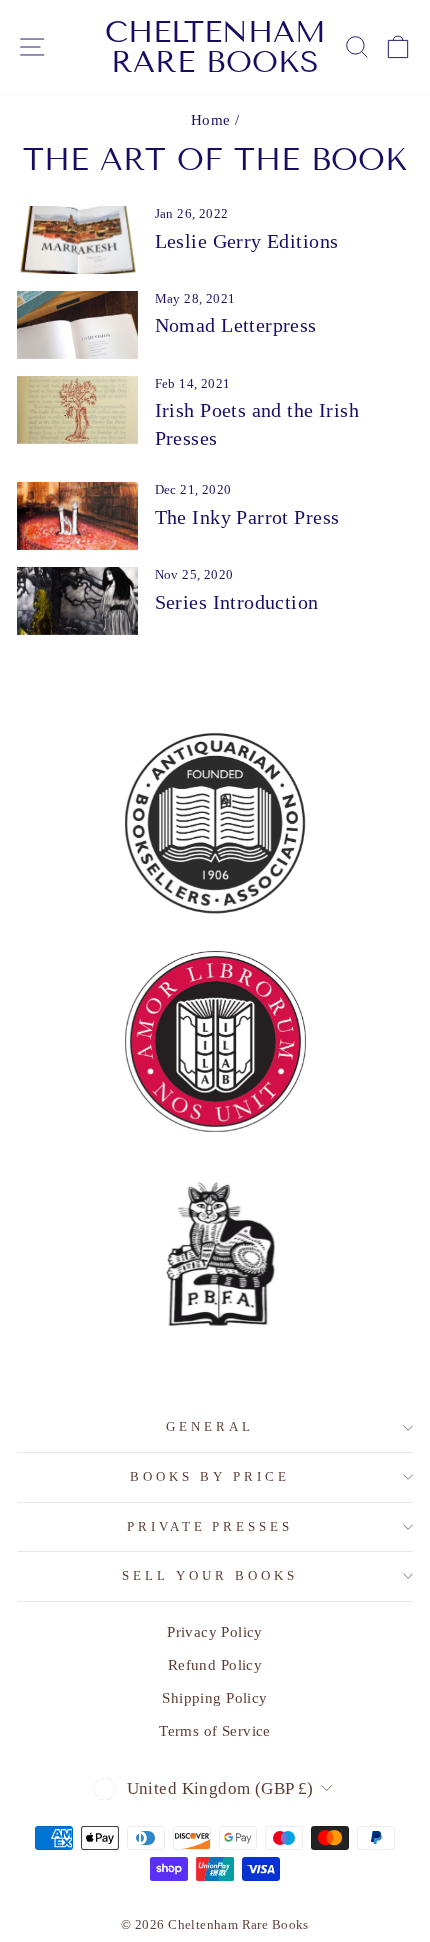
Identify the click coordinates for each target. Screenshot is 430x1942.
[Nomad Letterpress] (77, 325)
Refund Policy (215, 1664)
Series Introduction (237, 602)
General (210, 1426)
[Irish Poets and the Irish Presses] (77, 410)
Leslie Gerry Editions (247, 241)
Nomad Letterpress (236, 325)
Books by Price (210, 1476)
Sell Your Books (210, 1575)
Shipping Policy (214, 1697)
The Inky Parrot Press (247, 517)
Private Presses (210, 1526)
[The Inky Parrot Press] (77, 516)
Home (211, 119)
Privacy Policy (215, 1631)
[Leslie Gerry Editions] (77, 240)
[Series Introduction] (77, 601)
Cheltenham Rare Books (215, 47)
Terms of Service (215, 1730)
